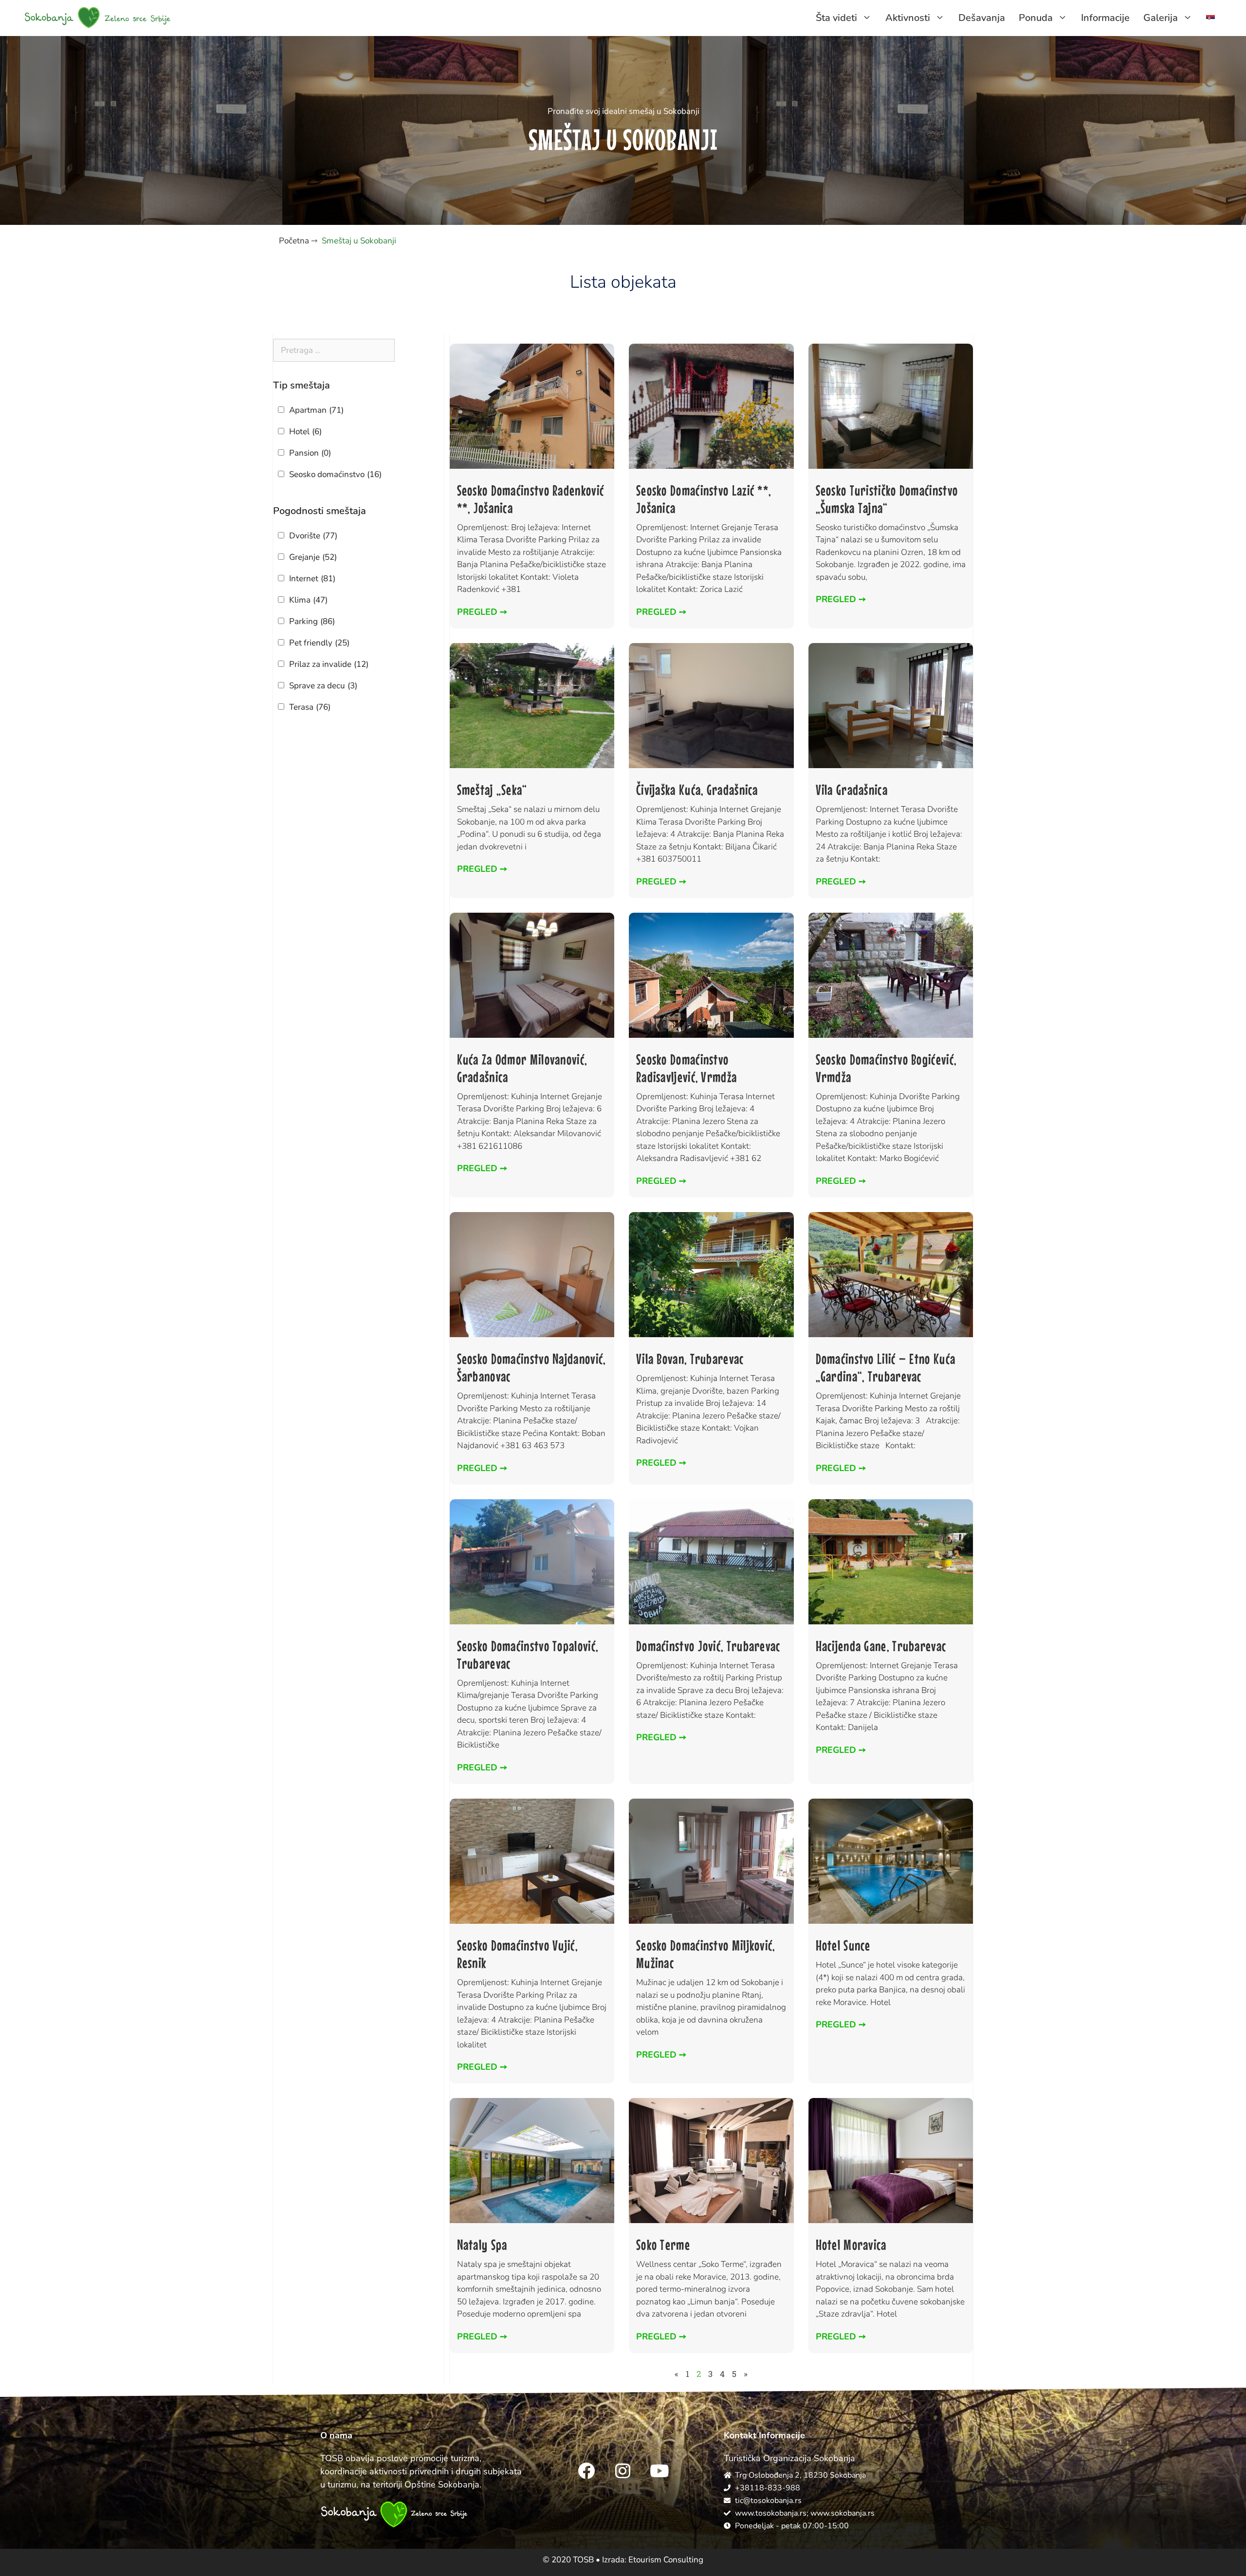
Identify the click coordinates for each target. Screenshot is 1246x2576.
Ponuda (1036, 18)
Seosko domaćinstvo (335, 474)
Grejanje (313, 557)
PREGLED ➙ (482, 612)
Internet (312, 579)
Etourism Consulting (666, 2560)
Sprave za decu (323, 686)
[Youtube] (660, 2470)
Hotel (305, 432)
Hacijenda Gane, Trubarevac (881, 1646)
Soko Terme (663, 2245)
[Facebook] (586, 2470)
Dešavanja (982, 18)
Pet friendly (319, 643)
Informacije (1105, 18)
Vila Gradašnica (852, 790)
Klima (308, 600)
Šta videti (836, 18)
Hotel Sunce (843, 1945)
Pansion (310, 453)
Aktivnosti (908, 18)
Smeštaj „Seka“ (492, 790)
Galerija (1161, 18)
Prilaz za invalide (329, 664)
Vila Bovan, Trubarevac (690, 1359)
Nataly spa (482, 2245)
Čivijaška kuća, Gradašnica (697, 790)
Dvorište (313, 536)
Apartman (316, 410)
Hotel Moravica (851, 2245)
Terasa (310, 707)
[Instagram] (623, 2470)
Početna (294, 241)
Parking (312, 621)
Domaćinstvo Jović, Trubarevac (708, 1646)
